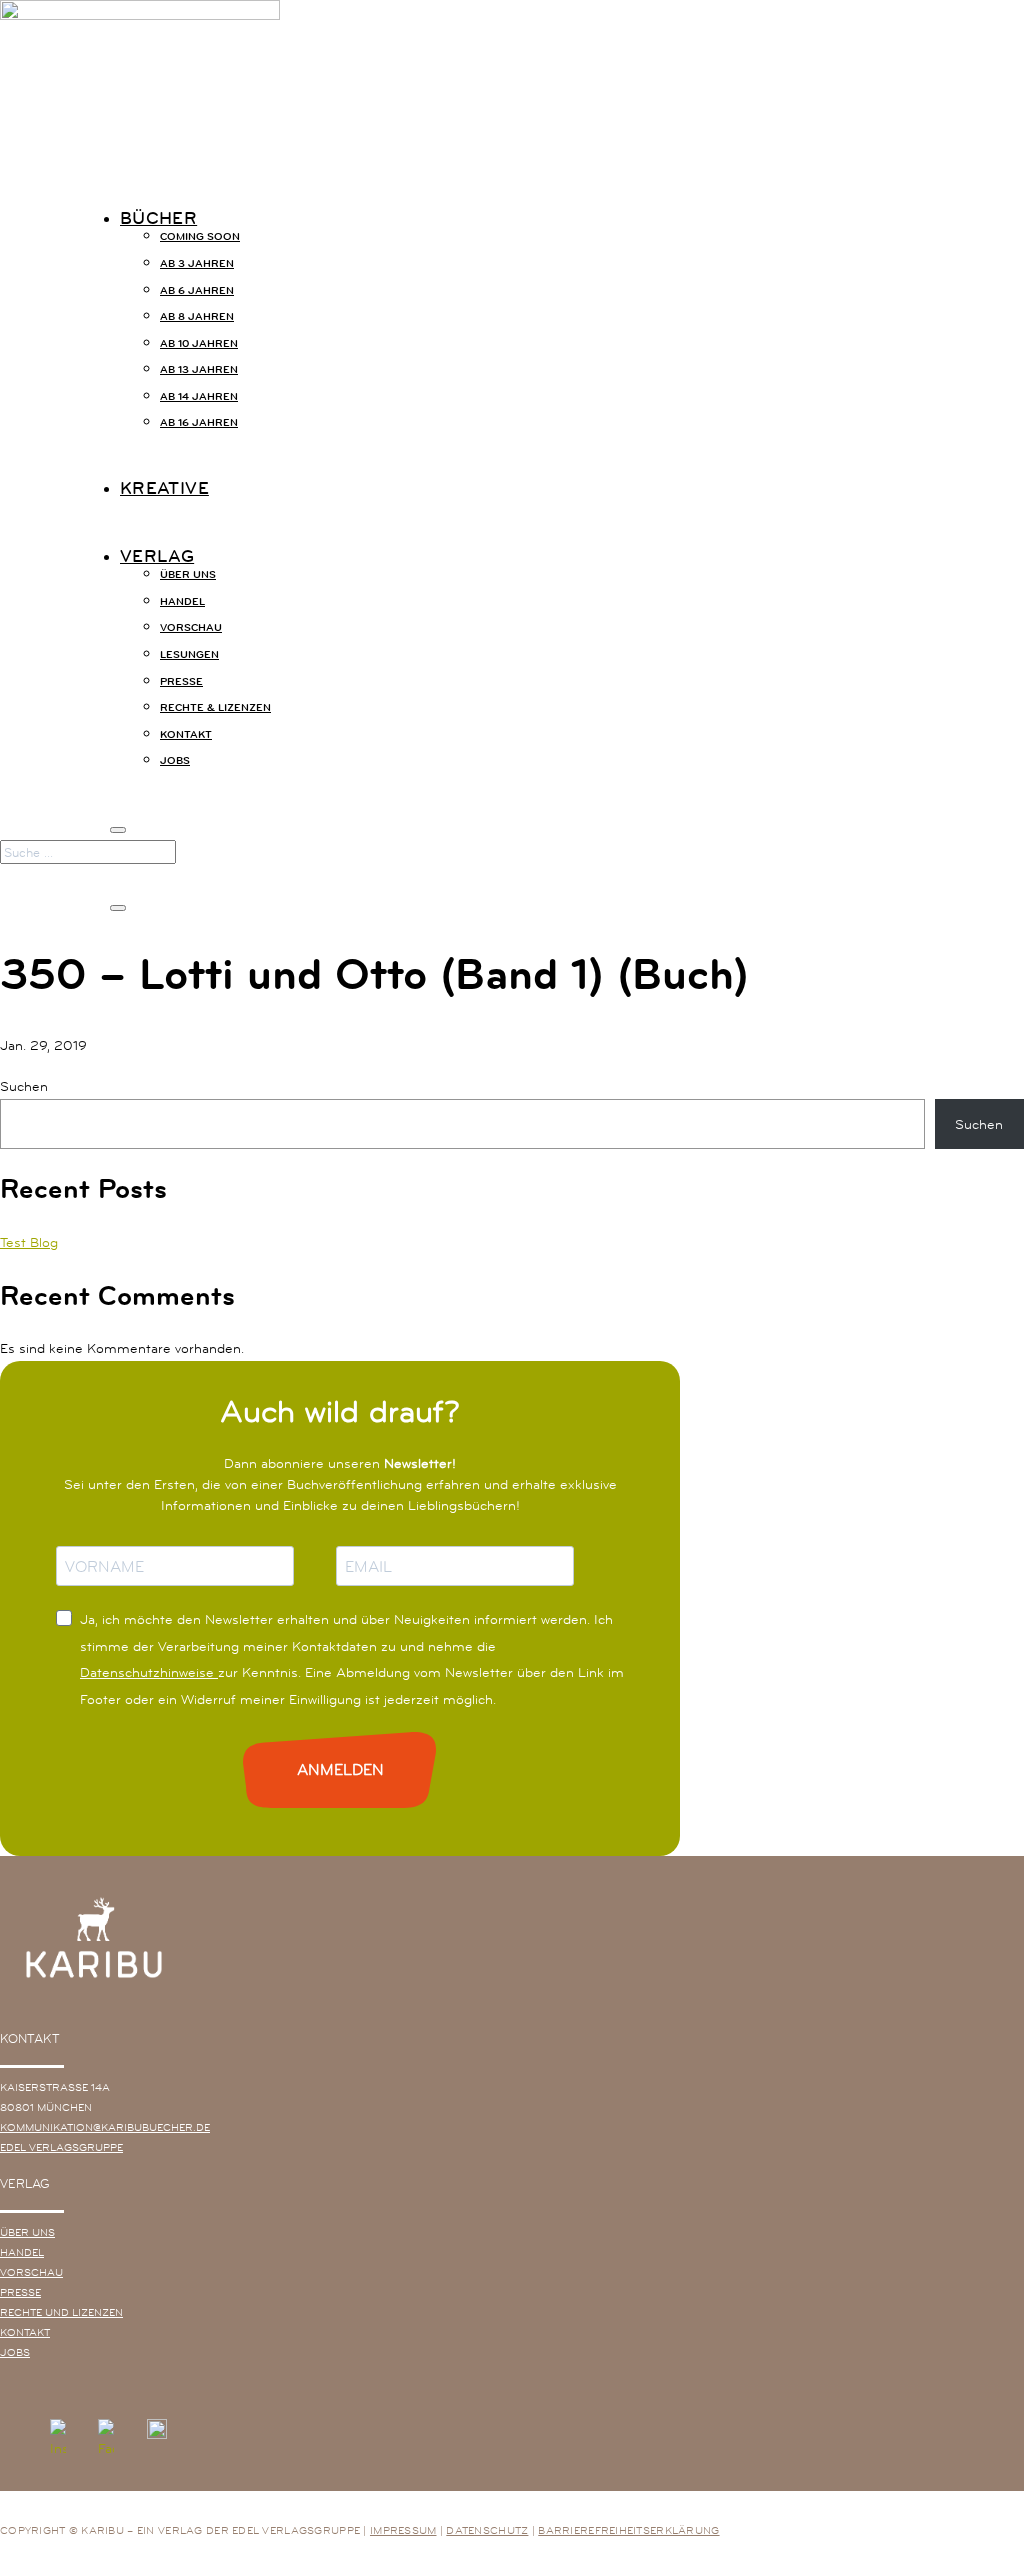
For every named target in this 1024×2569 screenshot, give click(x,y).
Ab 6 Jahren (197, 290)
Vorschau (191, 627)
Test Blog (29, 1242)
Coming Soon (200, 236)
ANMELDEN (340, 1769)
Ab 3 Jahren (197, 263)
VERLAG (157, 556)
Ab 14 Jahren (199, 396)
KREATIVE (164, 488)
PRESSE (20, 2292)
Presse (181, 681)
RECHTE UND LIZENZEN (61, 2312)
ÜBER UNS (27, 2232)
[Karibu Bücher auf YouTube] (157, 2440)
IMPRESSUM (403, 2530)
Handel (182, 601)
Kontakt (186, 734)
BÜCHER (158, 218)
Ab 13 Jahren (199, 369)
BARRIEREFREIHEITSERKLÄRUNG (628, 2530)
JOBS (175, 760)
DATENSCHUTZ (487, 2530)
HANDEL (22, 2252)
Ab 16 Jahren (199, 422)
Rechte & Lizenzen (215, 707)
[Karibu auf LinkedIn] (207, 2440)
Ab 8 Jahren (197, 316)
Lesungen (189, 654)
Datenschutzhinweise (149, 1672)
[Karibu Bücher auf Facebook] (106, 2440)
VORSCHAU (31, 2272)
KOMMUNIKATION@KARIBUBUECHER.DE (105, 2127)
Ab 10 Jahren (199, 343)
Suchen (24, 1086)
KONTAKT (25, 2332)
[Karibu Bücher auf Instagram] (58, 2440)
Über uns (188, 574)
